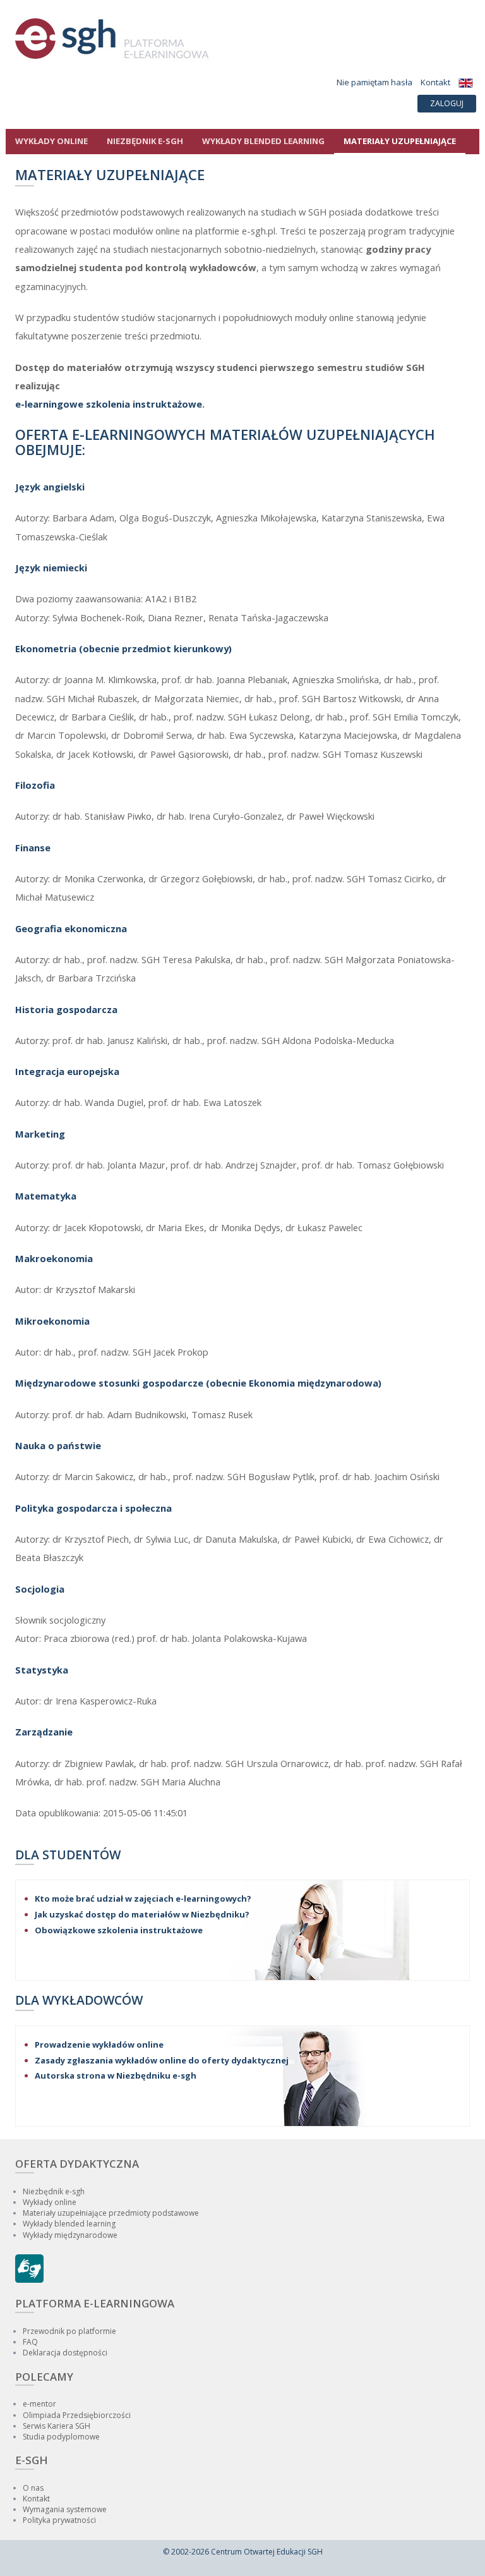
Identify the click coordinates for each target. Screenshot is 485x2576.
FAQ (30, 2342)
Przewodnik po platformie (69, 2331)
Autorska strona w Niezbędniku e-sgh (116, 2075)
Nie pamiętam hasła (374, 82)
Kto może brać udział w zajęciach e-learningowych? (143, 1899)
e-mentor (39, 2404)
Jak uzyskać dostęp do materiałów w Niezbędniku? (142, 1914)
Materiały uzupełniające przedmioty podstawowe (111, 2213)
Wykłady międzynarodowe (70, 2235)
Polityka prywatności (59, 2520)
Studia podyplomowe (61, 2437)
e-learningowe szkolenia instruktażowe (109, 404)
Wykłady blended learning (263, 141)
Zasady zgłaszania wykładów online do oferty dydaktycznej (162, 2060)
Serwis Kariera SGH (57, 2426)
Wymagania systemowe (65, 2509)
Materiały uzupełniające (400, 141)
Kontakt (435, 82)
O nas (33, 2488)
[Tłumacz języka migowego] (29, 2280)
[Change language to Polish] (466, 82)
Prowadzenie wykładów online (99, 2044)
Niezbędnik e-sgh (54, 2191)
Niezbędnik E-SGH (145, 141)
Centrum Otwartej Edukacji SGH (267, 2552)
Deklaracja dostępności (65, 2353)
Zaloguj (447, 103)
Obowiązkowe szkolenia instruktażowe (119, 1930)
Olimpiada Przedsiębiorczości (77, 2415)
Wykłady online (51, 141)
